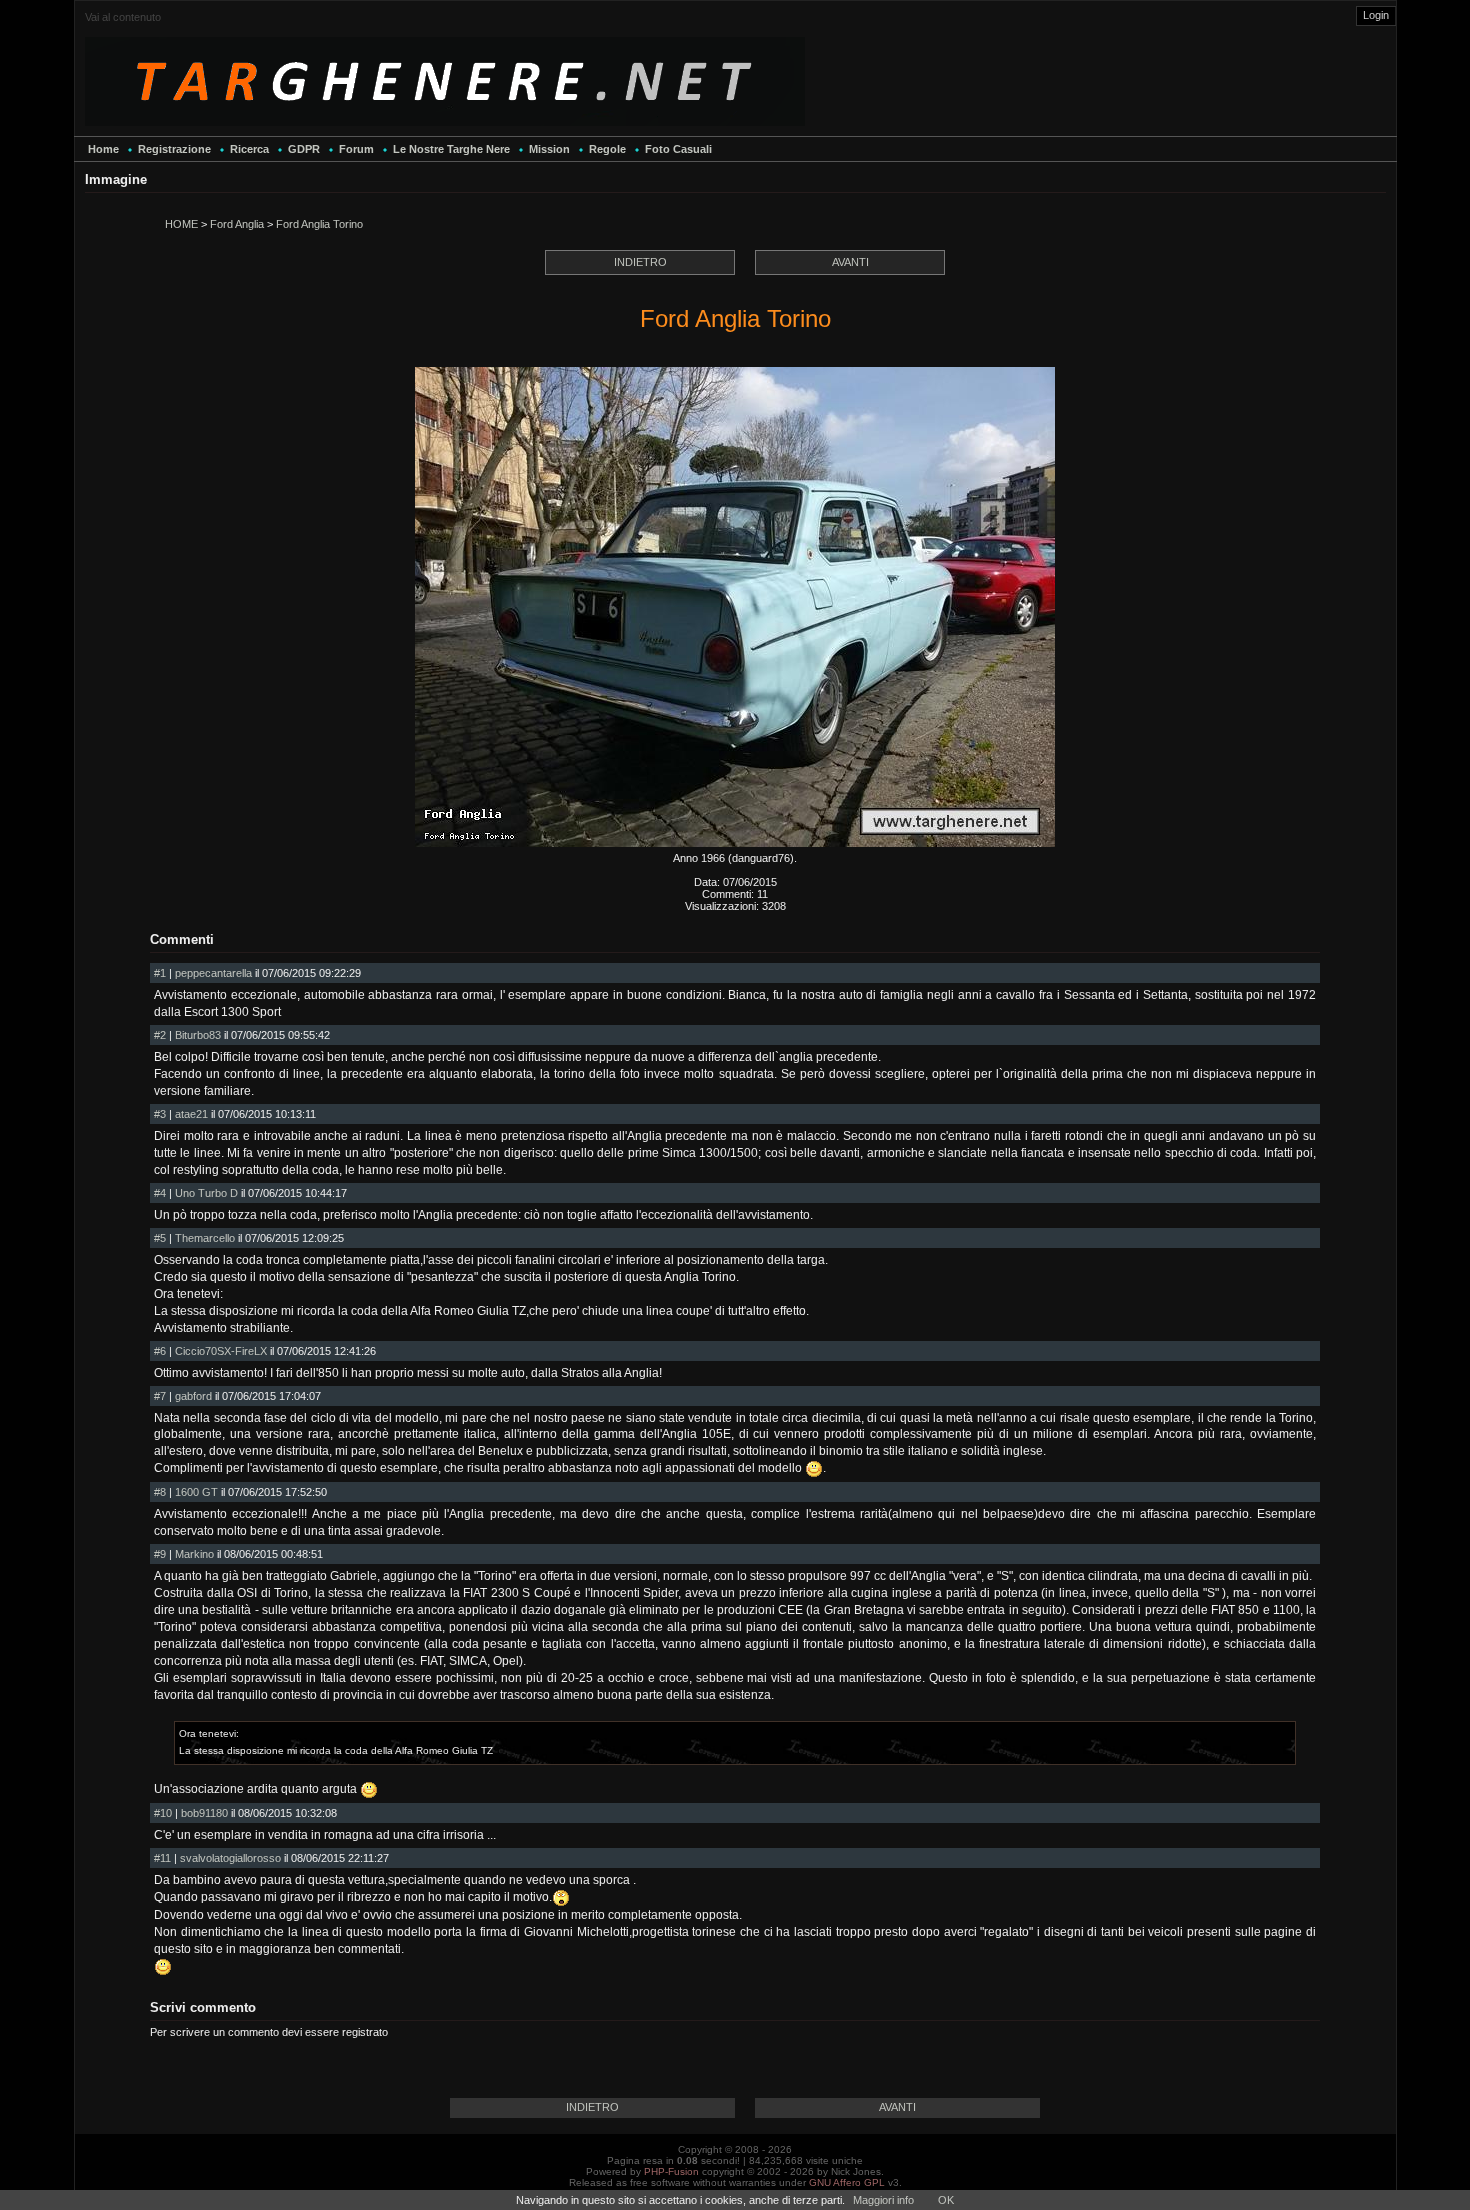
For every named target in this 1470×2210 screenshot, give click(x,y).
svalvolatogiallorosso (230, 1858)
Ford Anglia (237, 224)
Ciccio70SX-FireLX (221, 1351)
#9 (160, 1554)
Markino (194, 1554)
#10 (163, 1813)
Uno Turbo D (206, 1193)
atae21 (191, 1114)
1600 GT (196, 1492)
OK (946, 2200)
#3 (160, 1114)
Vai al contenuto (123, 17)
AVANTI (850, 262)
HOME (181, 224)
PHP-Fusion (671, 2171)
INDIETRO (640, 262)
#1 (160, 973)
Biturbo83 (198, 1035)
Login (1376, 15)
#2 (160, 1035)
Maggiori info (883, 2200)
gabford (193, 1396)
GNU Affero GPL (847, 2182)
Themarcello (205, 1238)
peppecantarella (213, 973)
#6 (160, 1351)
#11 (162, 1858)
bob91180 (204, 1813)
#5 (160, 1238)
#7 (160, 1396)
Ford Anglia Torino (319, 224)
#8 (160, 1492)
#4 (160, 1193)
